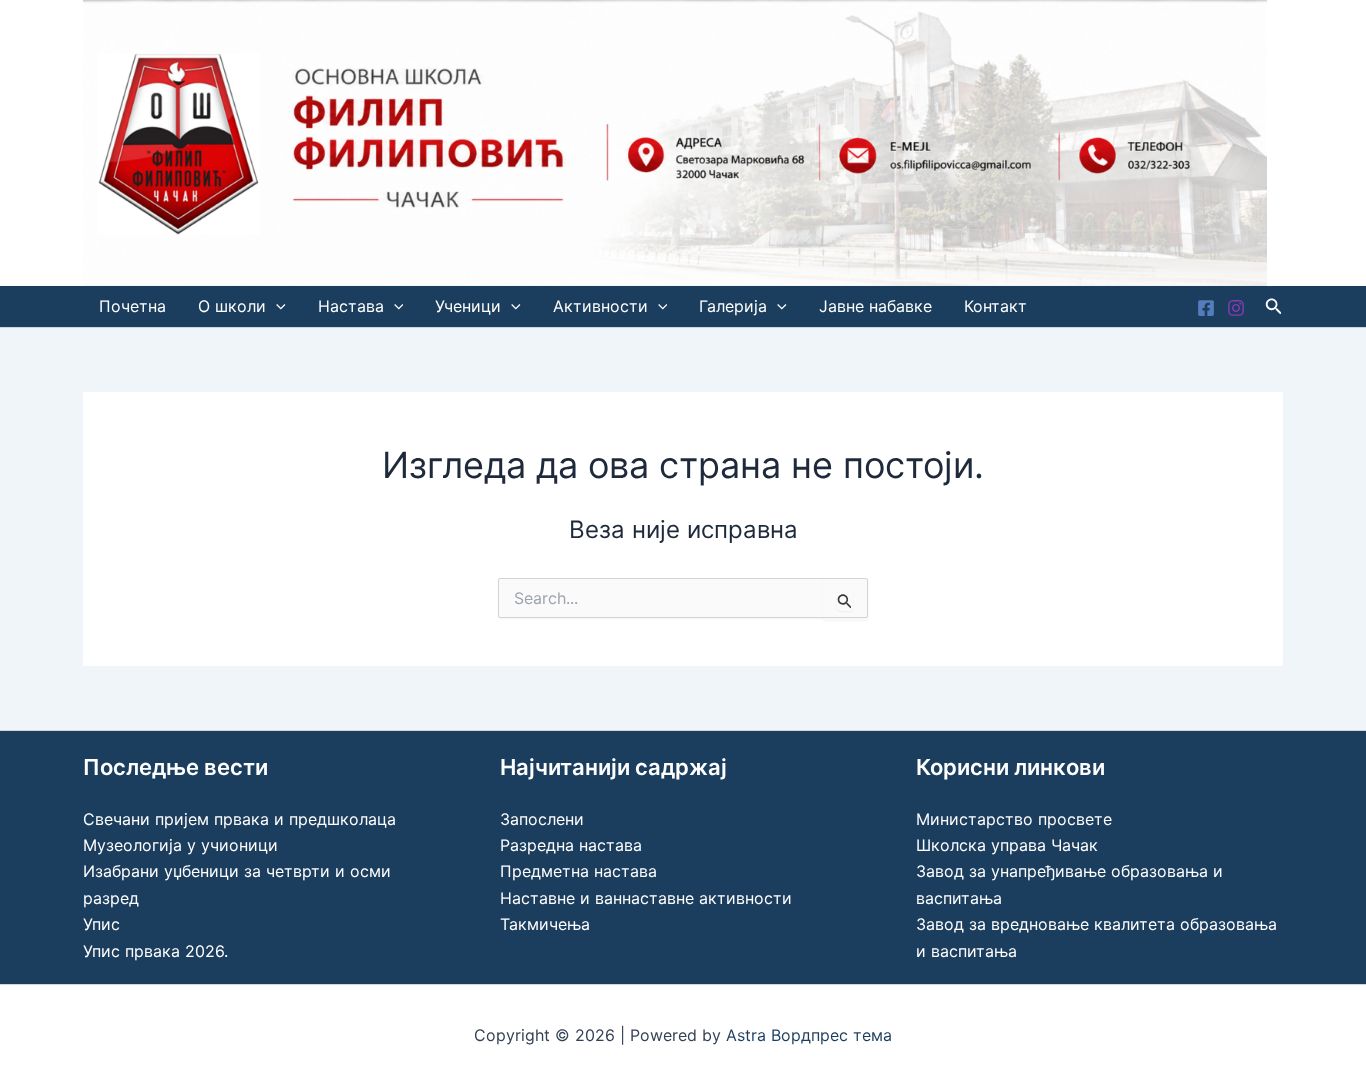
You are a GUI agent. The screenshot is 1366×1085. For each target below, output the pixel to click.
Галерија (733, 306)
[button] (276, 306)
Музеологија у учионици (180, 845)
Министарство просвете (1014, 819)
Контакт (995, 306)
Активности (600, 306)
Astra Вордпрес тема (809, 1035)
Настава (351, 306)
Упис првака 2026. (155, 951)
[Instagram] (1236, 308)
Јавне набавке (875, 306)
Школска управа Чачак (1007, 845)
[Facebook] (1206, 308)
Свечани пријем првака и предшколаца (239, 819)
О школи (232, 306)
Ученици (468, 306)
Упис (101, 924)
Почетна (132, 306)
